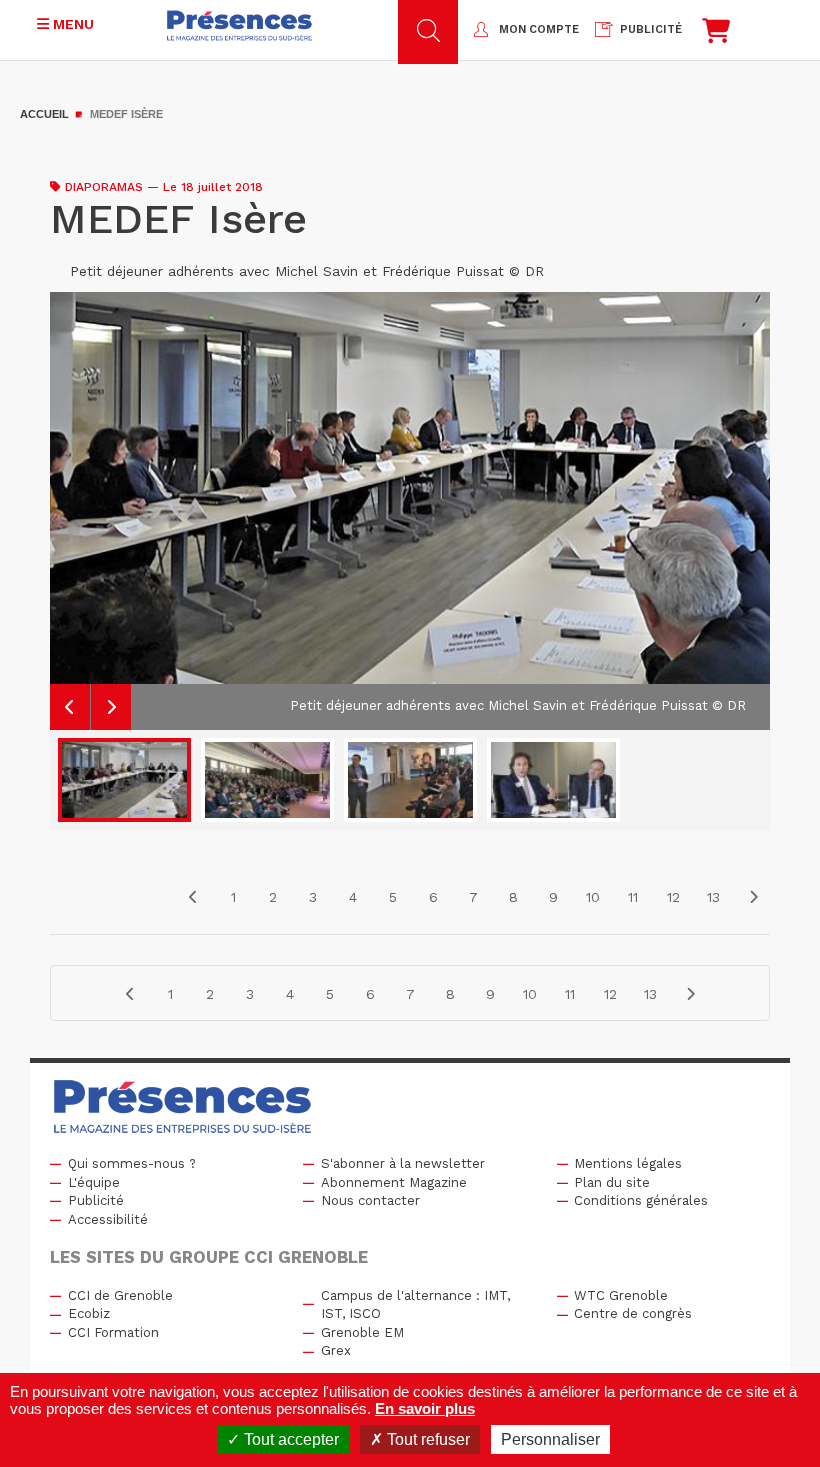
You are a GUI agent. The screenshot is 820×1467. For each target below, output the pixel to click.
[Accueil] (239, 25)
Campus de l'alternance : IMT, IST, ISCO (415, 1305)
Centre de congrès (633, 1313)
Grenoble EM (362, 1332)
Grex (336, 1350)
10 (593, 897)
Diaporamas (104, 187)
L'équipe (94, 1182)
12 (673, 897)
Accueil (44, 114)
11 (633, 897)
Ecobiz (89, 1313)
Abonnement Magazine (394, 1182)
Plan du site (612, 1182)
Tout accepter (289, 1439)
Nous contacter (370, 1200)
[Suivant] (753, 897)
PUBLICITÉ (651, 29)
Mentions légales (628, 1163)
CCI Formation (113, 1332)
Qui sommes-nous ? (132, 1163)
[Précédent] (193, 897)
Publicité (96, 1200)
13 (713, 897)
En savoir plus (425, 1408)
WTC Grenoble (621, 1295)
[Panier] (716, 35)
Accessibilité (108, 1219)
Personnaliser (550, 1439)
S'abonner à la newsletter (403, 1163)
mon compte (539, 29)
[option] (410, 511)
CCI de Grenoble (120, 1295)
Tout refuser (426, 1439)
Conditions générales (641, 1200)
